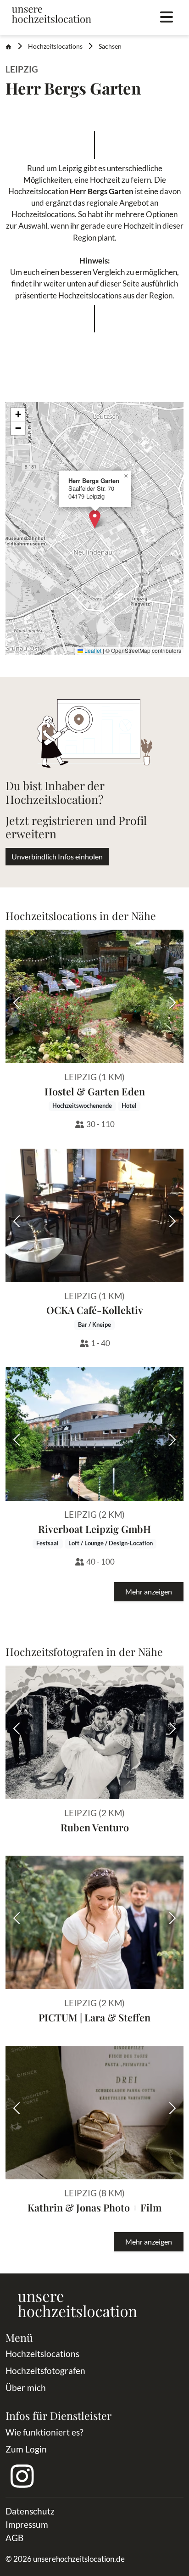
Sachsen (110, 46)
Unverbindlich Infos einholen (57, 856)
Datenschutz (30, 2511)
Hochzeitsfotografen (45, 2371)
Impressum (27, 2524)
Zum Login (26, 2449)
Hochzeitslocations (55, 46)
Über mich (26, 2388)
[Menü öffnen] (167, 17)
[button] (95, 519)
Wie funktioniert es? (44, 2432)
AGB (14, 2538)
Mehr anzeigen (149, 1591)
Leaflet (92, 650)
